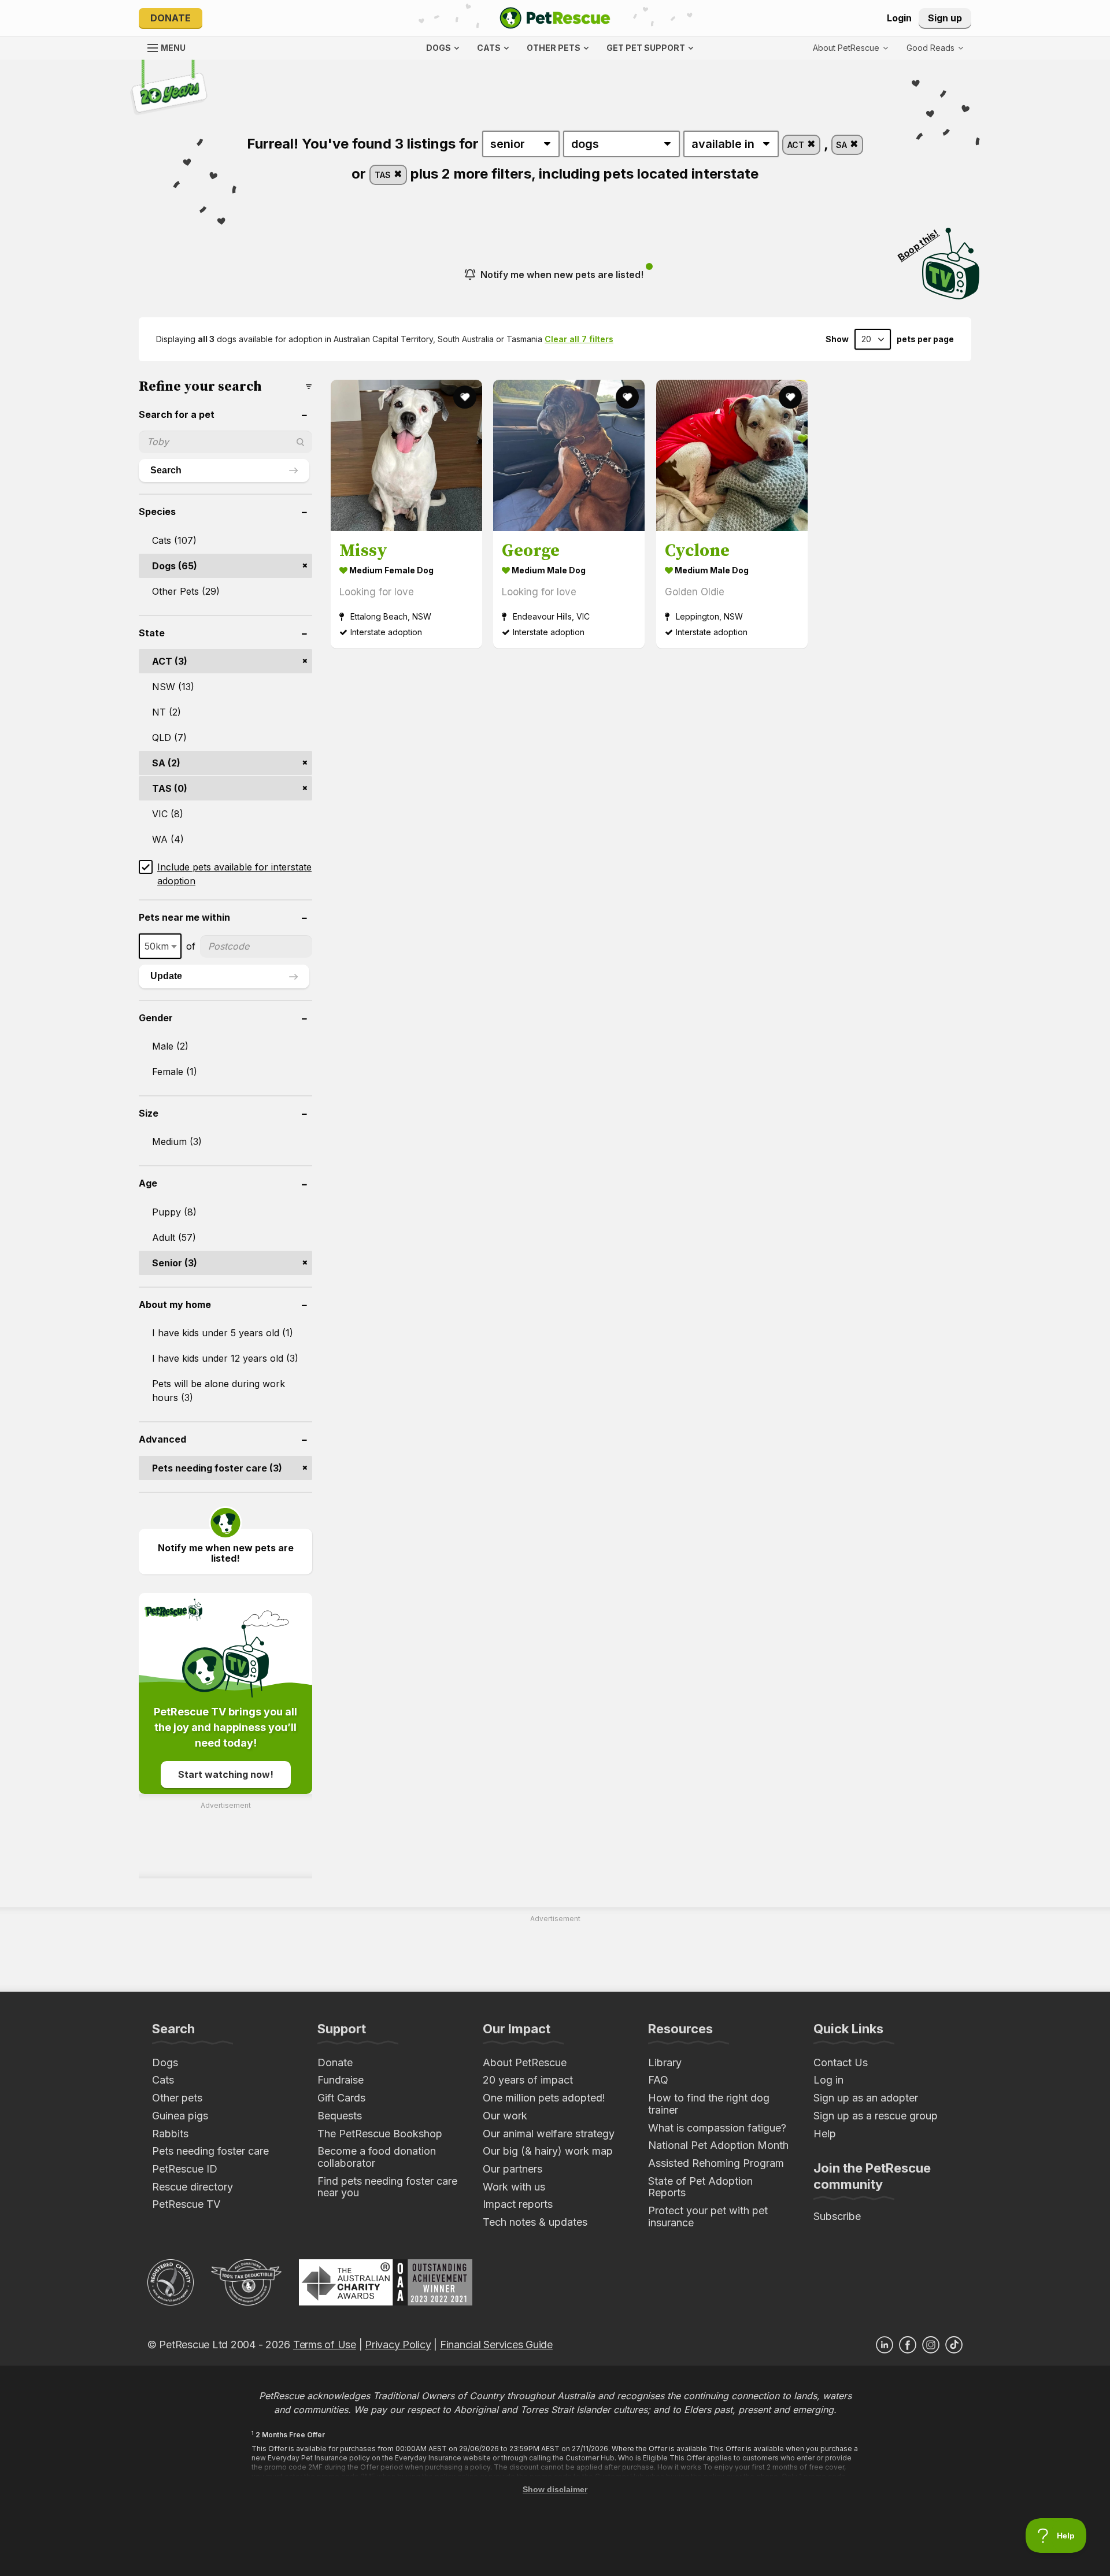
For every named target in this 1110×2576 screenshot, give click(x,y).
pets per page (925, 339)
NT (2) (166, 712)
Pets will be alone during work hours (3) (219, 1391)
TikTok (954, 2345)
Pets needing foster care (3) (217, 1468)
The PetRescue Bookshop (380, 2134)
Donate (171, 18)
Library (665, 2062)
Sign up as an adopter (866, 2098)
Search (166, 470)
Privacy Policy (398, 2345)
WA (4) (168, 839)
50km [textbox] (157, 946)
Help (825, 2134)
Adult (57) (174, 1237)
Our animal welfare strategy (549, 2134)
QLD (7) (169, 737)
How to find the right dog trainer (709, 2104)
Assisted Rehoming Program (716, 2163)
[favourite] (465, 397)
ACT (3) (170, 661)
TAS (384, 175)
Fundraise (341, 2080)
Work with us (514, 2187)
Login (899, 18)
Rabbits (170, 2134)
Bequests (340, 2116)
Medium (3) (177, 1141)
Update (166, 976)
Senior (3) (175, 1263)
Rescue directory (193, 2187)
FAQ (658, 2080)
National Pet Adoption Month (718, 2145)
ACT (797, 145)
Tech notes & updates (535, 2222)
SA (843, 145)
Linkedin (885, 2345)
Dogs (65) (175, 566)
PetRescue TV (186, 2204)
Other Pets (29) (186, 591)
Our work (505, 2116)
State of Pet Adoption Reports (700, 2187)
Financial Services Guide (496, 2345)
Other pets (177, 2098)
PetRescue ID (185, 2169)
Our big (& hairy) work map (548, 2151)
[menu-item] (935, 48)
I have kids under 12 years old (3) (225, 1358)
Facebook (908, 2345)
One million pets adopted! (544, 2098)
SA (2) (166, 763)
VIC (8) (168, 814)
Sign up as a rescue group (876, 2116)
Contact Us (841, 2062)
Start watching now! (226, 1774)
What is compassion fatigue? (717, 2128)
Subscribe (837, 2216)
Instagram (931, 2345)
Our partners (513, 2169)
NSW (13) (173, 687)
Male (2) (170, 1046)
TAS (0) (170, 788)
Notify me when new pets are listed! (562, 275)
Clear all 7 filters (579, 339)
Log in (828, 2080)
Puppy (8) (174, 1212)
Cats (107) (174, 540)
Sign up (945, 18)
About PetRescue (525, 2062)
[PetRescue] (555, 18)
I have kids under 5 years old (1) (223, 1333)
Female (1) (175, 1072)
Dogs (165, 2062)
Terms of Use (325, 2345)
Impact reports (518, 2204)
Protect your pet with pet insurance (708, 2217)
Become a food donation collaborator (377, 2157)
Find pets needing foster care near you (387, 2187)
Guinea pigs (180, 2116)
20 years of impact (528, 2080)
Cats (163, 2080)
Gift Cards (341, 2098)
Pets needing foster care (210, 2151)
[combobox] (160, 946)
